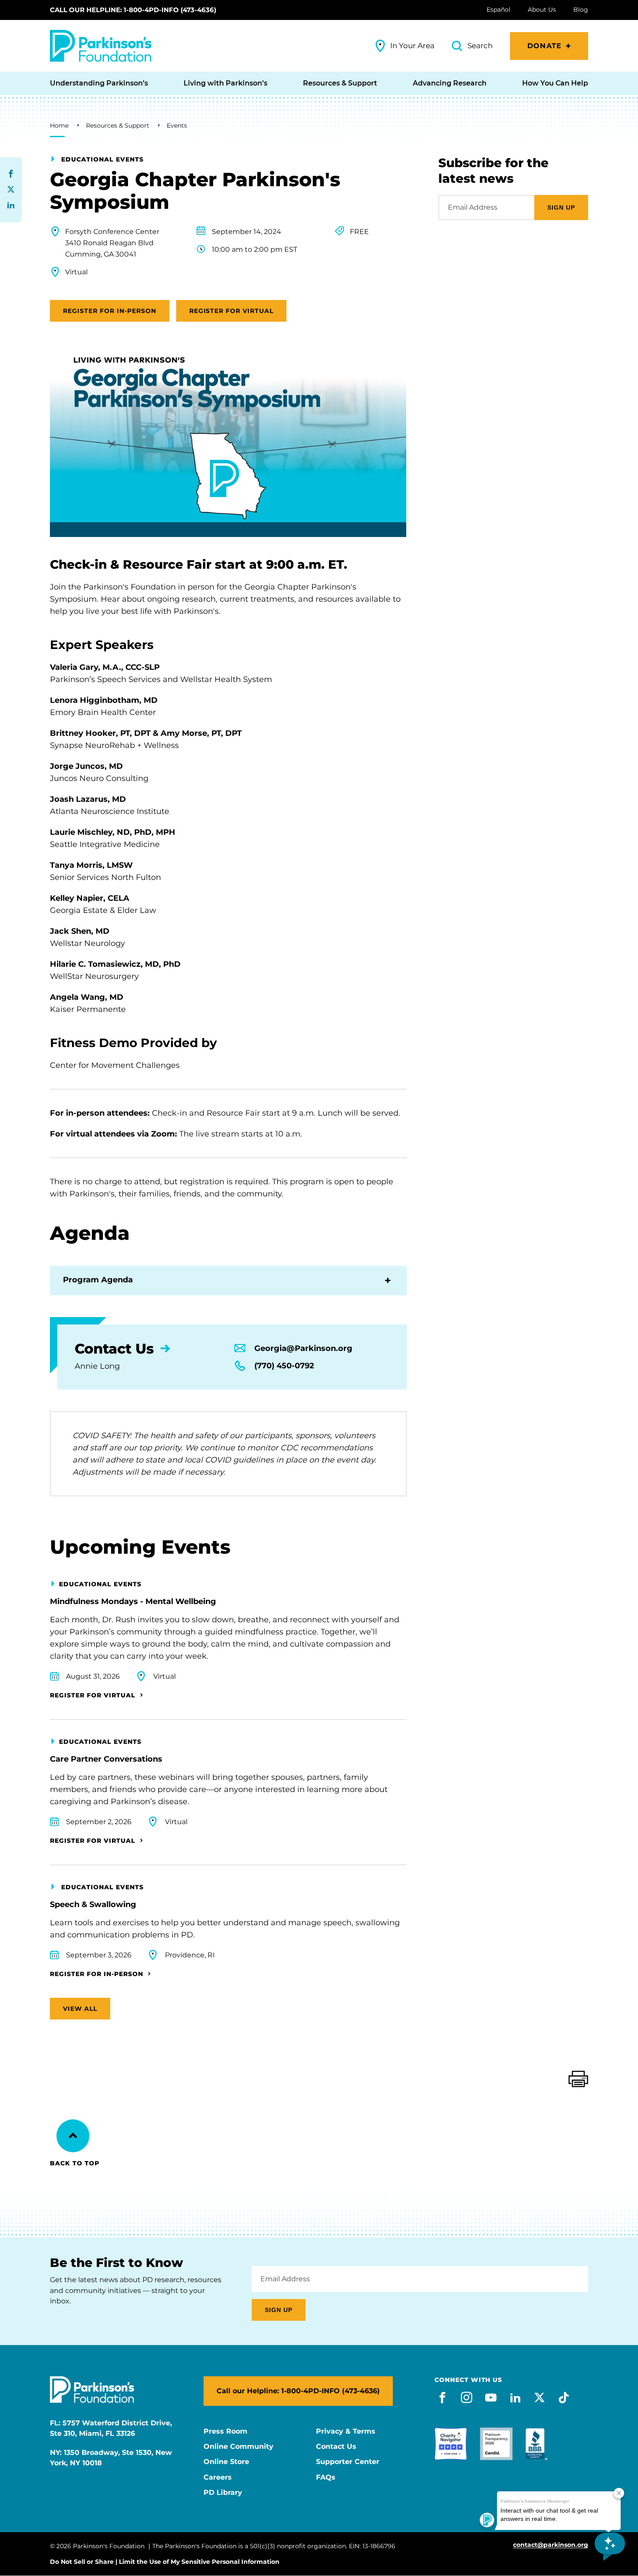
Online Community (238, 2447)
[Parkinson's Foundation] (101, 46)
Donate (544, 46)
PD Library (223, 2493)
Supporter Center (348, 2462)
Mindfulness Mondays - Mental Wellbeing (133, 1601)
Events (177, 125)
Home (59, 125)
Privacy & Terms (346, 2431)
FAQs (326, 2477)
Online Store (226, 2462)
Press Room (225, 2431)
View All (80, 2009)
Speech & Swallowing (93, 1904)
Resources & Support (118, 125)
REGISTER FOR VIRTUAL (232, 311)
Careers (218, 2477)
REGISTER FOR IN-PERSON (110, 311)
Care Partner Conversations (106, 1759)
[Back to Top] (73, 2136)
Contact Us (336, 2447)
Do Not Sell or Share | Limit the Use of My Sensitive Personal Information (165, 2562)
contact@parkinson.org (551, 2545)
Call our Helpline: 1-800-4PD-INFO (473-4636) (133, 10)
